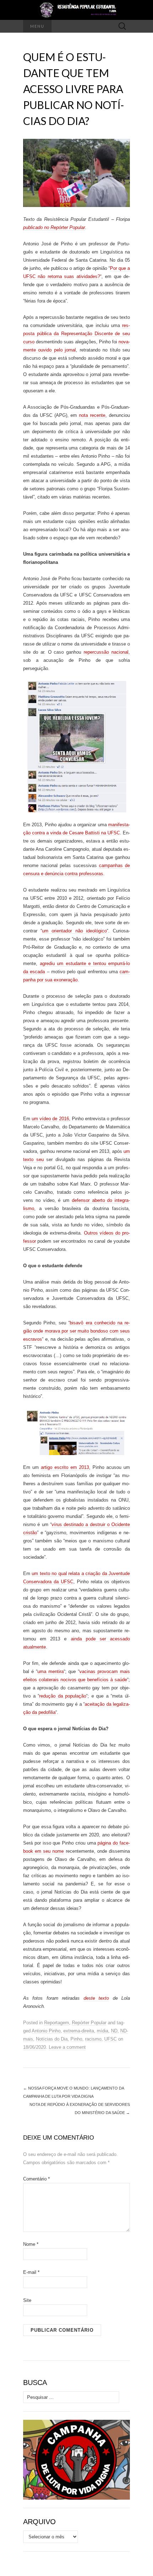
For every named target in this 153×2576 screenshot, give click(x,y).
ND (114, 2031)
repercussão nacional (106, 652)
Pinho (76, 2039)
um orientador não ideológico (74, 931)
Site (27, 2300)
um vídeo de (45, 1119)
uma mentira (51, 1671)
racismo (93, 2039)
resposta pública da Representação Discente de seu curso (76, 334)
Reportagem (57, 2023)
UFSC (110, 2039)
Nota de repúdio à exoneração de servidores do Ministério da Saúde (80, 2109)
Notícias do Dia (52, 2039)
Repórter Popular (89, 2023)
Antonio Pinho (46, 2031)
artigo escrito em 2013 (65, 1467)
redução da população (63, 1696)
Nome (31, 2244)
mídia (102, 2031)
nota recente (92, 415)
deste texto (96, 1998)
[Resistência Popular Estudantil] (76, 10)
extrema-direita (79, 2031)
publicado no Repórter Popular (54, 227)
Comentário (36, 2179)
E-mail (31, 2272)
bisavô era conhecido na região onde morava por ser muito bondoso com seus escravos (76, 1331)
